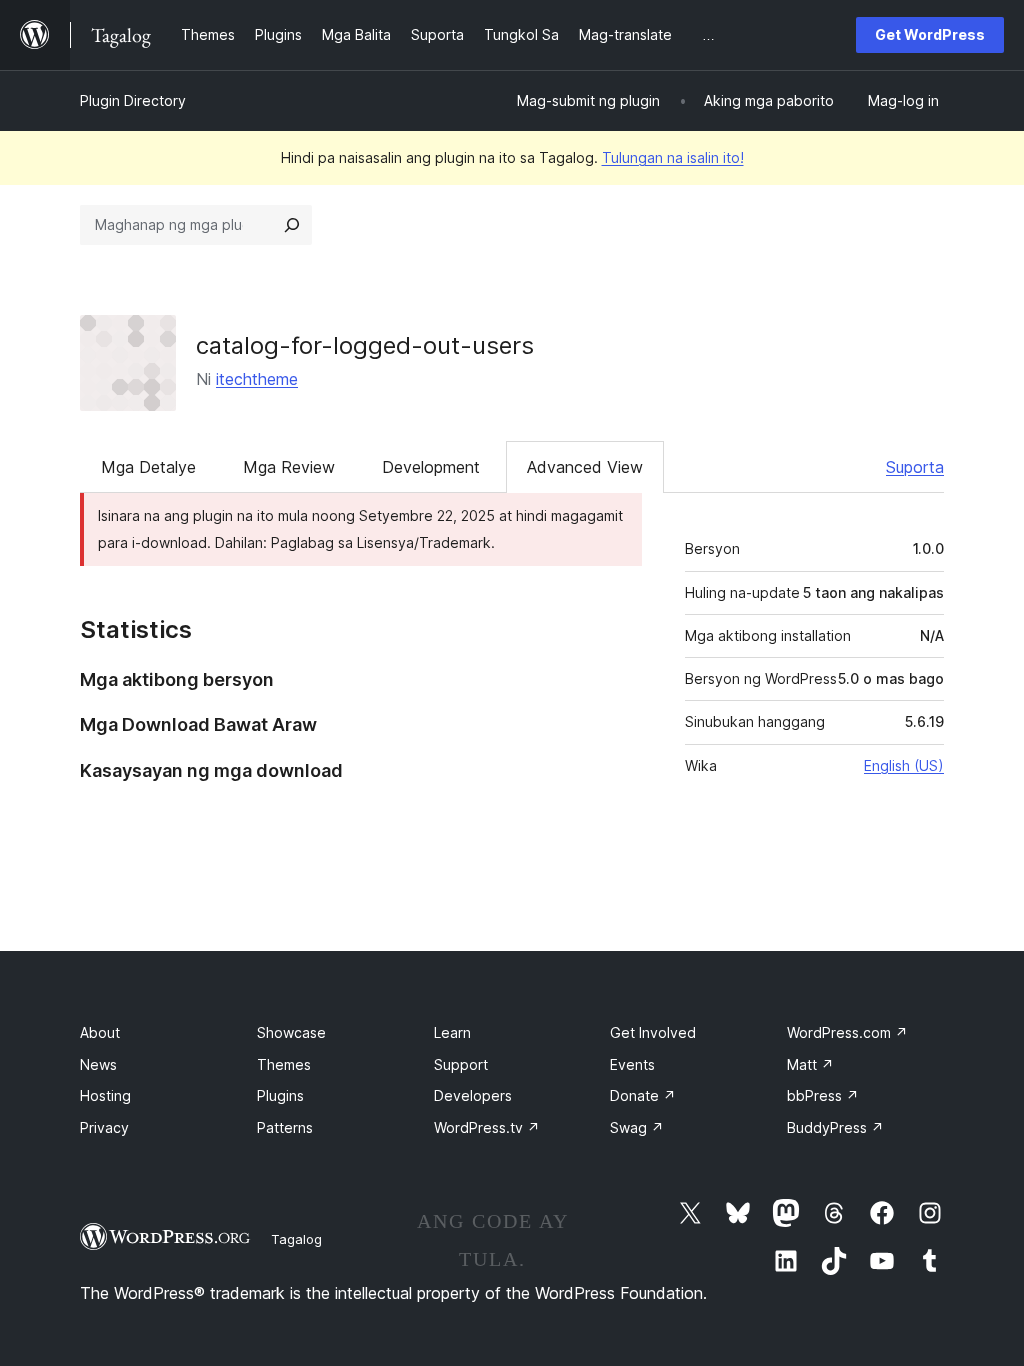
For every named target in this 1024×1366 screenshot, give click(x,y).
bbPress (823, 1095)
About (100, 1032)
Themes (284, 1064)
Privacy (104, 1127)
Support (461, 1064)
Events (632, 1064)
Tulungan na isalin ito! (673, 157)
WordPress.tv (487, 1127)
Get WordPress (930, 34)
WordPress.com (847, 1032)
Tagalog (296, 1239)
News (98, 1064)
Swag (637, 1127)
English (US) (904, 765)
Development (431, 467)
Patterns (285, 1127)
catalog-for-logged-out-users (365, 345)
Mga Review (289, 467)
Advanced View (585, 467)
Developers (473, 1095)
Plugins (280, 1095)
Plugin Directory (133, 100)
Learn (452, 1032)
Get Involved (653, 1032)
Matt (810, 1064)
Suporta (915, 467)
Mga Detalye (148, 467)
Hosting (105, 1095)
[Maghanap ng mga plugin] (292, 225)
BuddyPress (835, 1127)
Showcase (291, 1032)
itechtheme (257, 379)
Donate (643, 1095)
